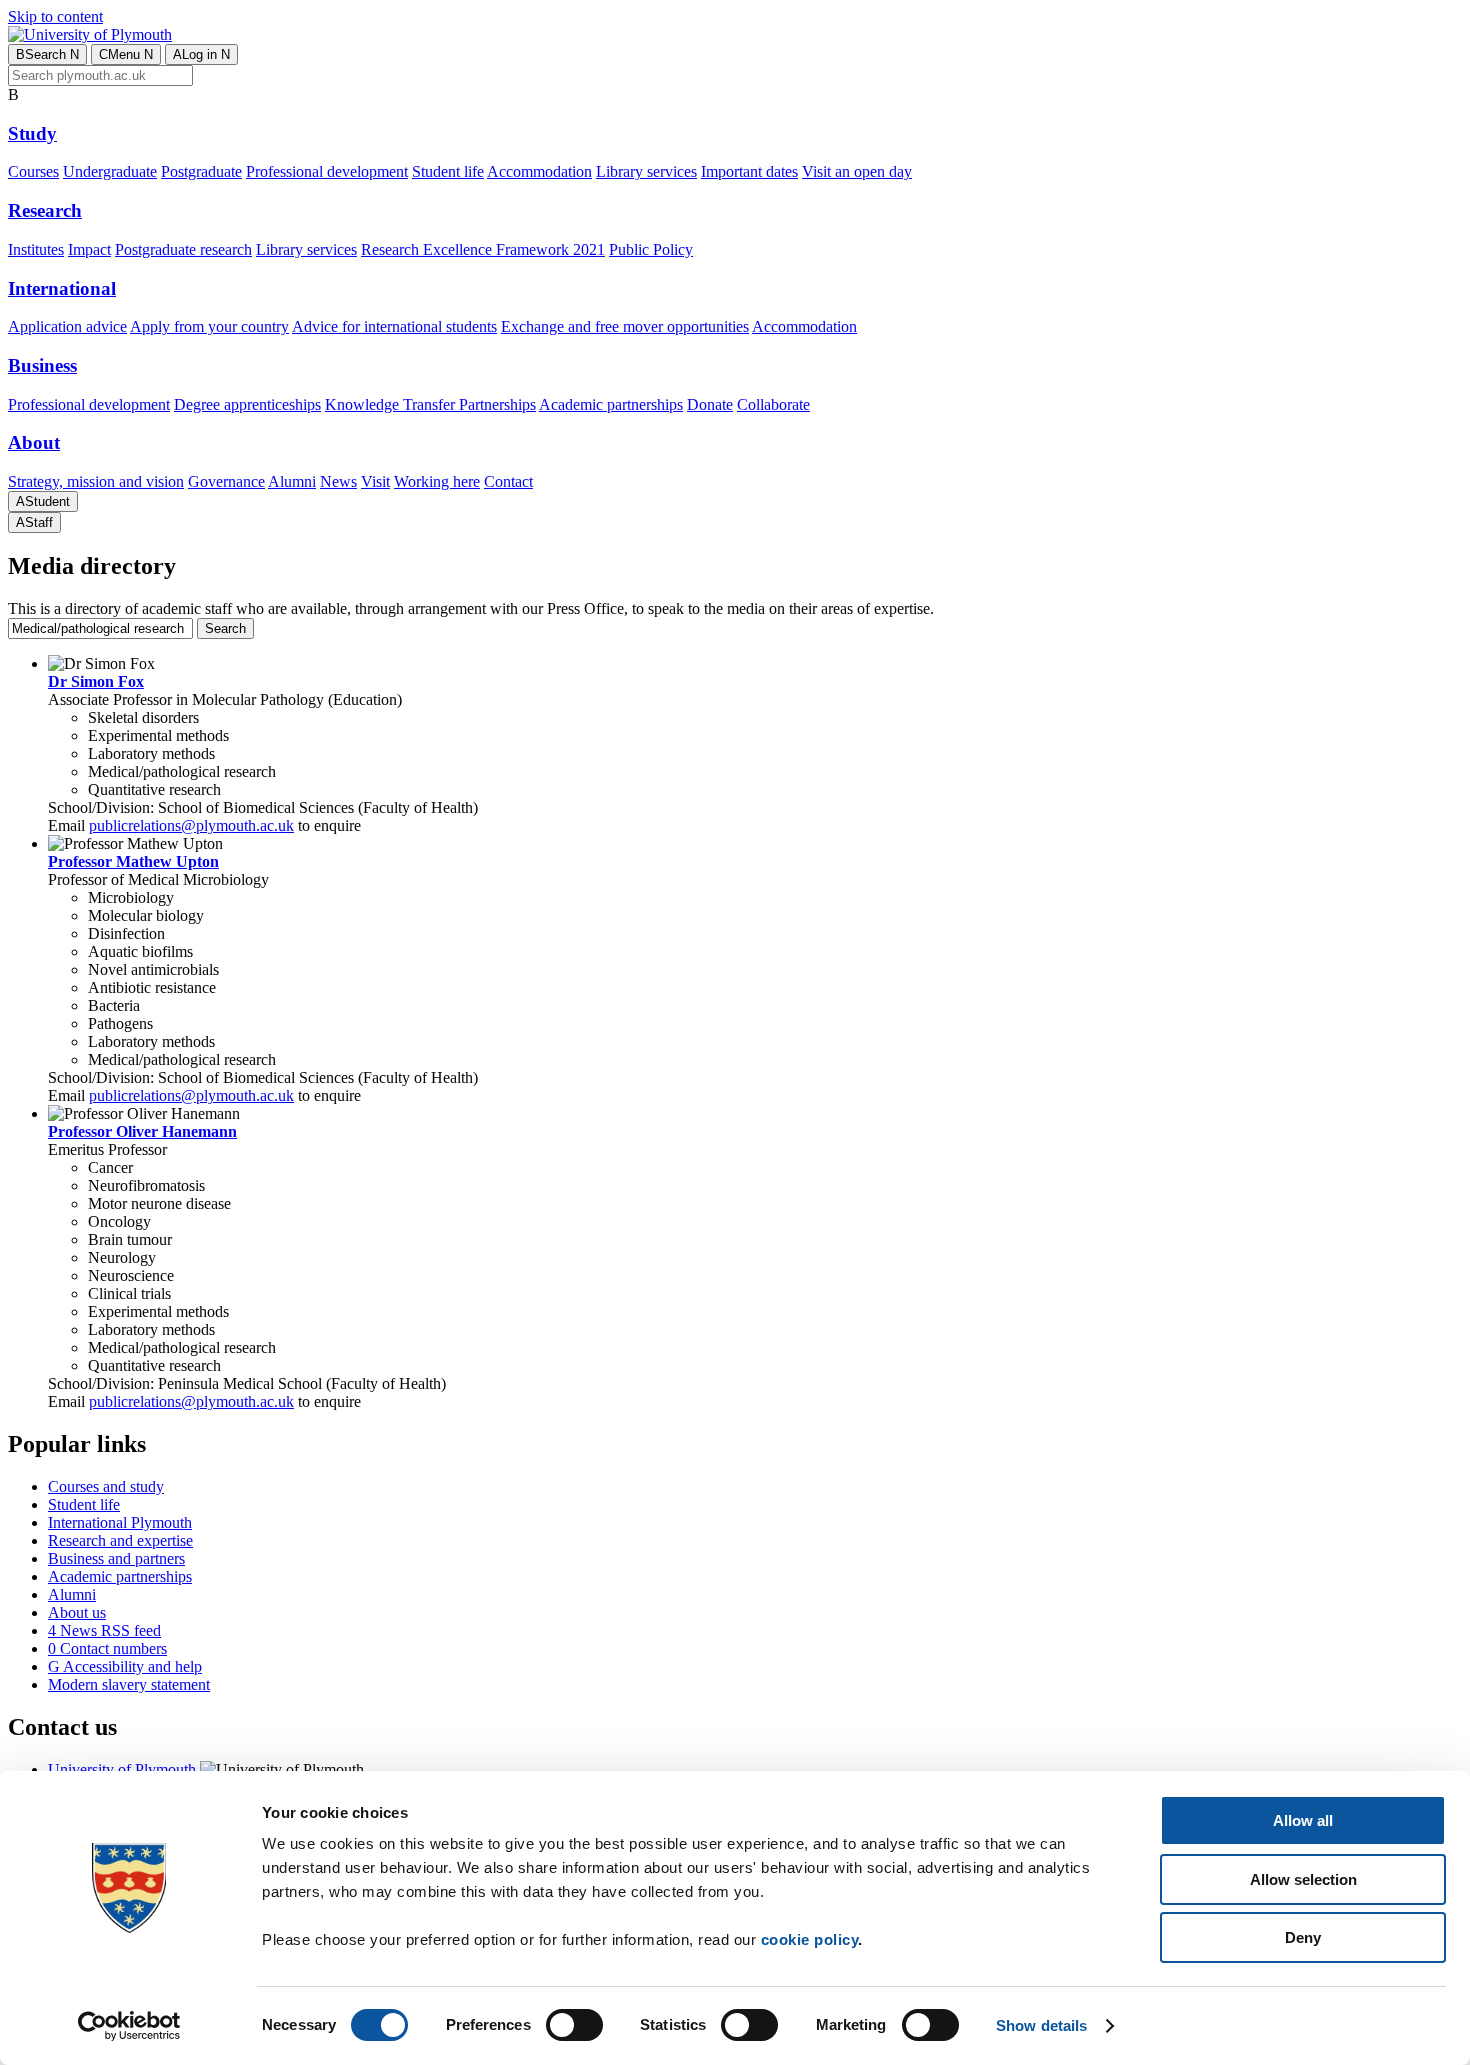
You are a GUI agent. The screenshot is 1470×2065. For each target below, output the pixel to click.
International (62, 288)
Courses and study (106, 1486)
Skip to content (55, 16)
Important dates (749, 171)
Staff (34, 522)
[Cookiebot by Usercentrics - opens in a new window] (129, 2026)
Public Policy (651, 249)
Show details (1041, 2025)
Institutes (36, 249)
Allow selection (1303, 1879)
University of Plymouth (122, 1769)
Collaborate (773, 404)
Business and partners (116, 1558)
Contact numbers (107, 1648)
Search (47, 54)
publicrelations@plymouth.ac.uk (191, 825)
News (338, 481)
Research (45, 210)
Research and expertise (120, 1540)
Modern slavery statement (129, 1684)
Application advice (67, 326)
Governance (226, 481)
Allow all (1303, 1820)
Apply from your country (209, 326)
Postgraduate (201, 171)
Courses (33, 171)
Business (42, 365)
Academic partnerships (611, 404)
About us (77, 1612)
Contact (508, 481)
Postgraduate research (183, 249)
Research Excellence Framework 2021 (483, 249)
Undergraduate (110, 171)
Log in (201, 54)
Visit (375, 481)
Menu (126, 54)
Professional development (327, 171)
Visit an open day (857, 171)
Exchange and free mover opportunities (625, 326)
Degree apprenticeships (247, 404)
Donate (710, 404)
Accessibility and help (125, 1666)
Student (43, 501)
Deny (1303, 1937)
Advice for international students (394, 326)
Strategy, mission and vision (96, 481)
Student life (448, 171)
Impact (89, 249)
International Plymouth (120, 1522)
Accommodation (539, 171)
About (34, 442)
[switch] (574, 2025)
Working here (437, 481)
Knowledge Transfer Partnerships (430, 404)
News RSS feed (104, 1630)
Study (32, 133)
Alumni (292, 481)
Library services (646, 171)
